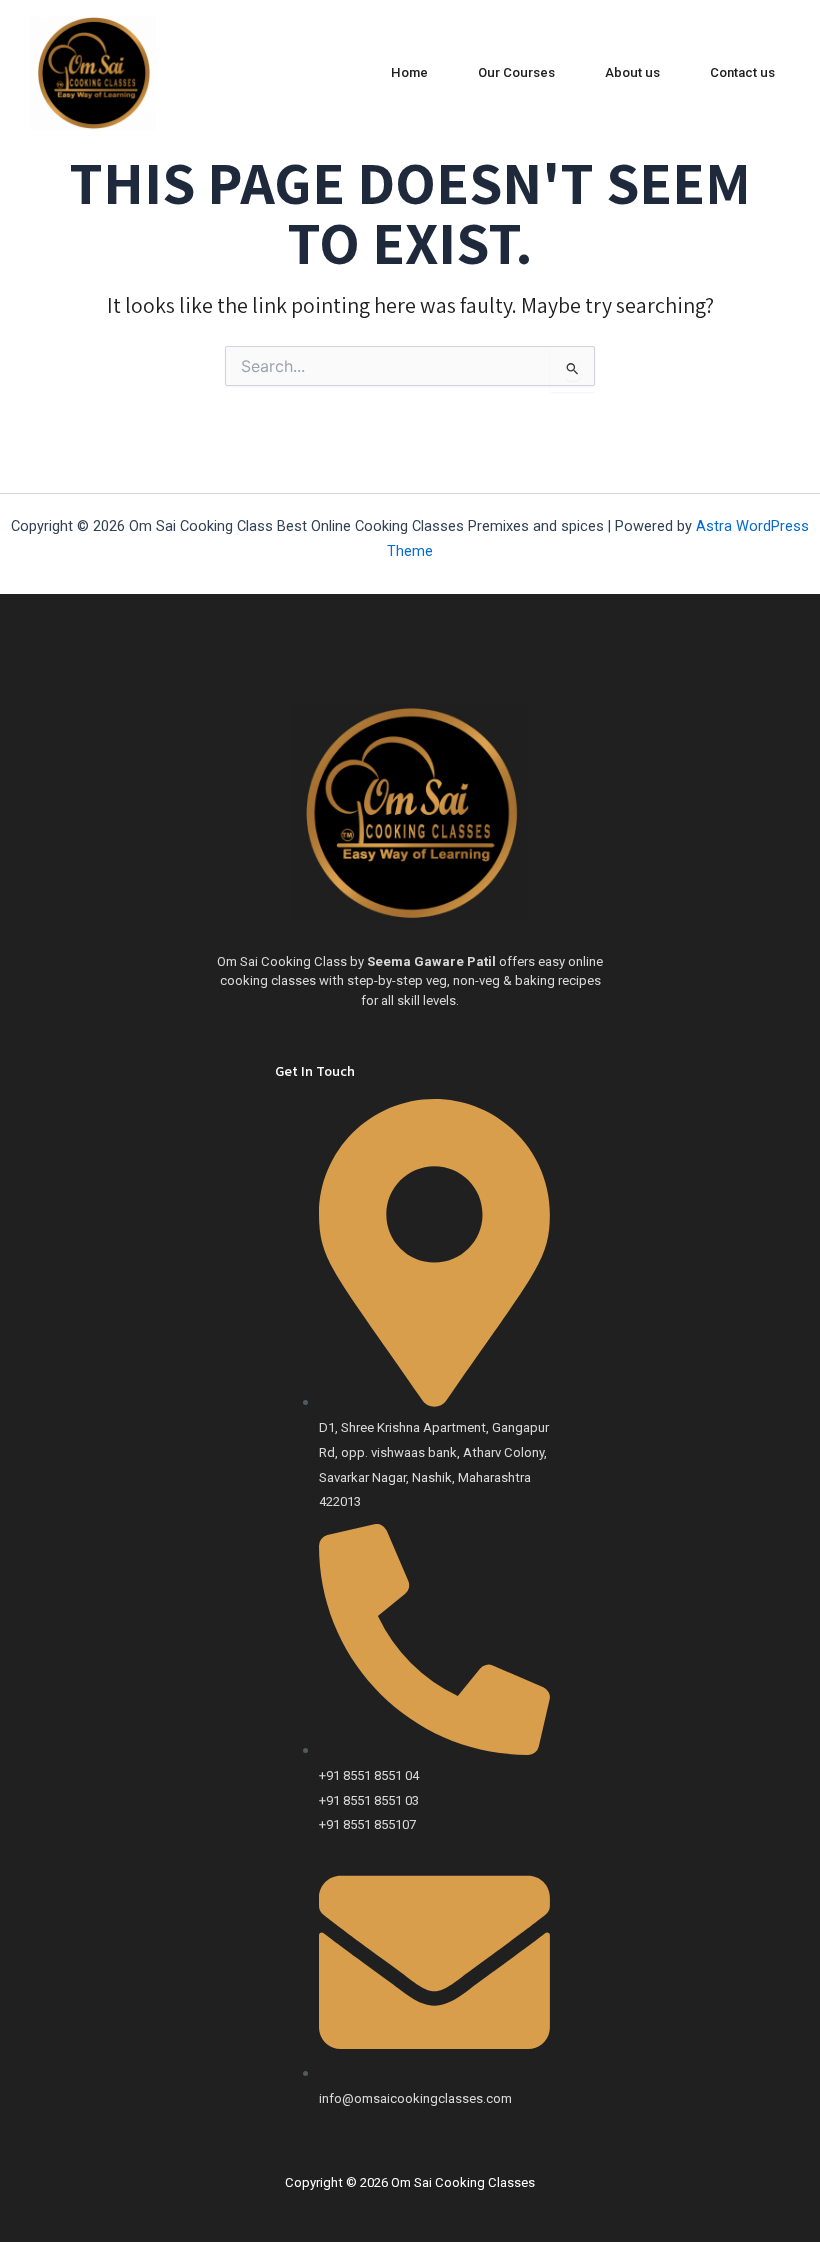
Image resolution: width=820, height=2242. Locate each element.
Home (409, 72)
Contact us (742, 72)
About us (632, 72)
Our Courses (516, 72)
